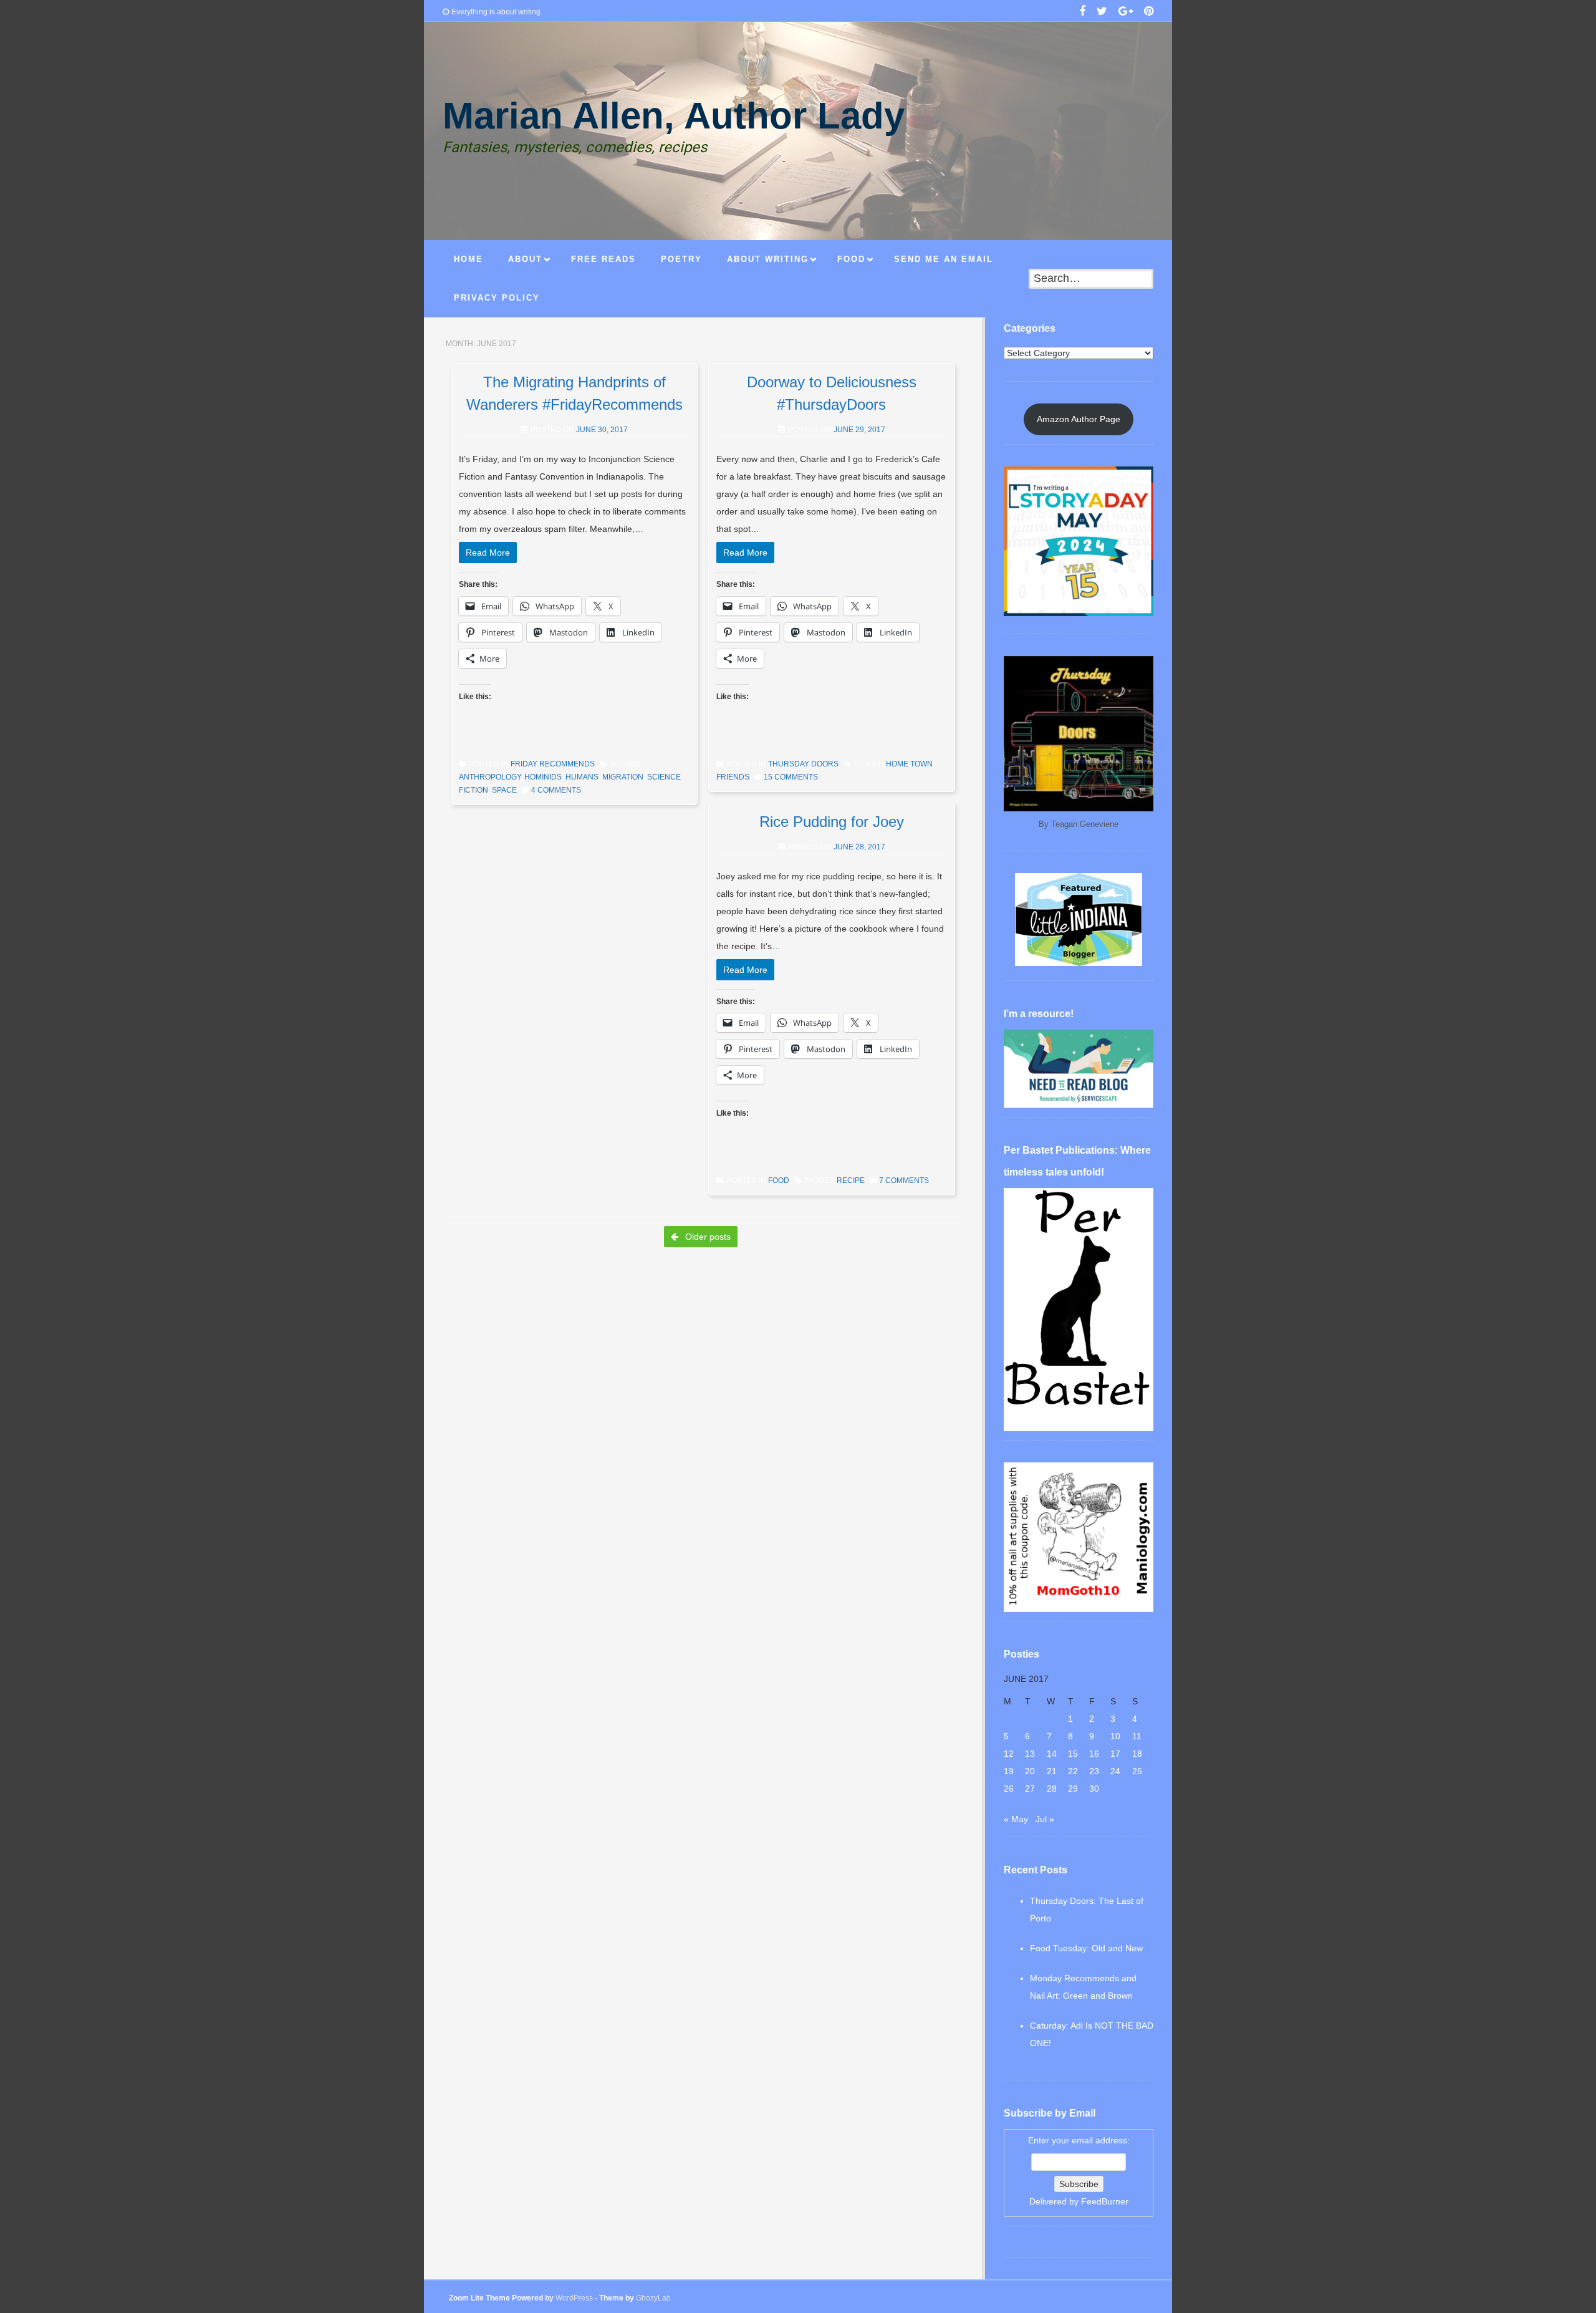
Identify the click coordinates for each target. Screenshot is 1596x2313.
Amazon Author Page (1079, 419)
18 (1137, 1754)
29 (1073, 1789)
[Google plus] (1126, 12)
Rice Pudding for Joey (832, 822)
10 (1115, 1736)
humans (582, 777)
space (504, 790)
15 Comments (791, 777)
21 (1052, 1771)
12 (1009, 1754)
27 (1030, 1789)
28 (1052, 1789)
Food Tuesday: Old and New (1086, 1948)
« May (1016, 1819)
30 (1094, 1789)
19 (1009, 1771)
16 (1094, 1754)
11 (1137, 1736)
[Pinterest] (1149, 12)
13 (1030, 1754)
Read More (488, 553)
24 (1115, 1771)
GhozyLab (653, 2298)
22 (1073, 1771)
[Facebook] (1082, 12)
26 (1009, 1789)
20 (1030, 1771)
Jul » (1045, 1819)
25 (1137, 1771)
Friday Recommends (553, 764)
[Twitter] (1102, 12)
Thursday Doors (803, 764)
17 (1115, 1754)
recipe (851, 1181)
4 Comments (556, 790)
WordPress (574, 2298)
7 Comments (904, 1181)
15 (1073, 1754)
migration (623, 777)
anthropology (490, 777)
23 (1094, 1771)
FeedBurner (1105, 2201)
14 (1052, 1754)
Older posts (707, 1237)
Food (779, 1181)
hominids (543, 777)
